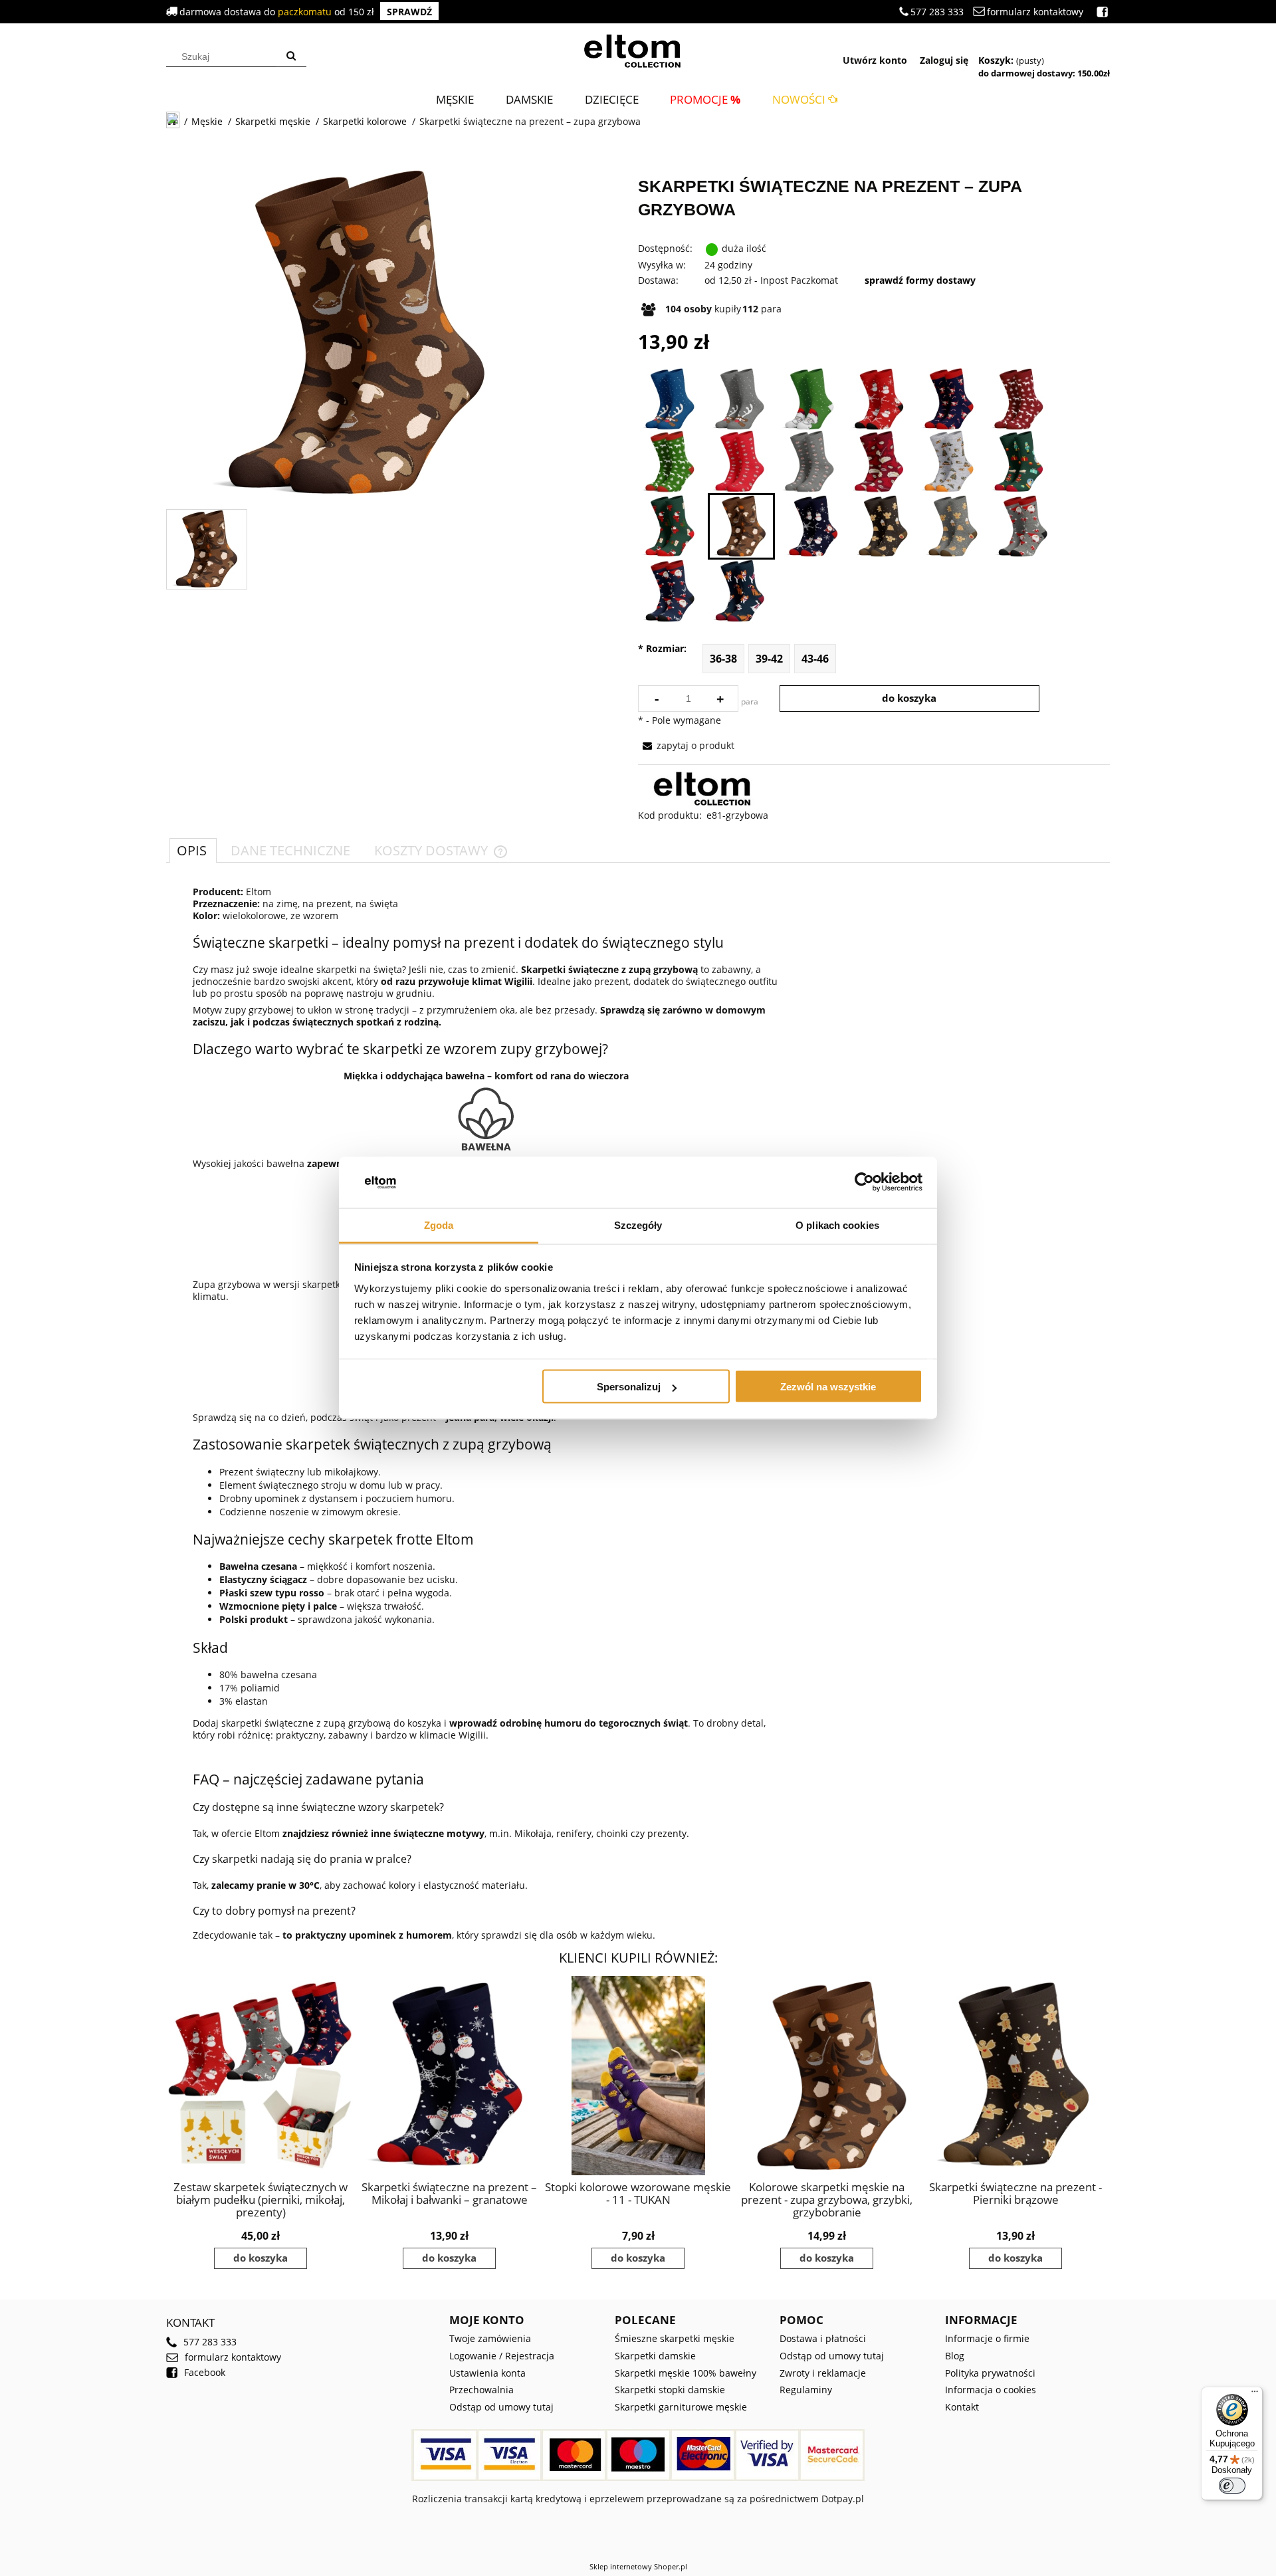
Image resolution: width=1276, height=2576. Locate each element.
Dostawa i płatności (823, 2338)
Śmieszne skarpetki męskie (675, 2338)
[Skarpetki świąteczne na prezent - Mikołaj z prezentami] (670, 526)
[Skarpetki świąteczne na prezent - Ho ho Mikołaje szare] (1022, 526)
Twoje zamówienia (490, 2338)
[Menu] (1255, 2395)
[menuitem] (455, 99)
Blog (955, 2356)
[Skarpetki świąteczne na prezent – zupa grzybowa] (741, 526)
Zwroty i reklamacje (823, 2373)
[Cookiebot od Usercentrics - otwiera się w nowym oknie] (864, 1182)
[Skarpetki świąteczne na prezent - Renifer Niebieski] (670, 399)
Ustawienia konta (487, 2373)
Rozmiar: (662, 649)
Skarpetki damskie (655, 2356)
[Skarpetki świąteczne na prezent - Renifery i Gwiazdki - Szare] (809, 462)
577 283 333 (937, 12)
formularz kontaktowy (1035, 12)
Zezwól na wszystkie (828, 1387)
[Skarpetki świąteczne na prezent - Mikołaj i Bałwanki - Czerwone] (879, 399)
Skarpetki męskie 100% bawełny (686, 2373)
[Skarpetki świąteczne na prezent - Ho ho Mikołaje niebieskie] (670, 591)
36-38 (723, 659)
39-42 (769, 659)
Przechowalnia (481, 2390)
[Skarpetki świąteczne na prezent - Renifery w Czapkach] (949, 399)
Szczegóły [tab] (638, 1225)
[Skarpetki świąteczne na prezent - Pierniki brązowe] (883, 526)
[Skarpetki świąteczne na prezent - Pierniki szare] (953, 526)
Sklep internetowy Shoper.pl (638, 2566)
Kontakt (962, 2407)
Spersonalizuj (629, 1387)
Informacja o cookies (991, 2390)
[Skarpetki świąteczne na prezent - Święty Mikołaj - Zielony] (809, 399)
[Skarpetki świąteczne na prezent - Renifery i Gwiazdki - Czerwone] (739, 462)
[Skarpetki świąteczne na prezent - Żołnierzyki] (1018, 462)
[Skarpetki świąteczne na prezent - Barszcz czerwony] (879, 462)
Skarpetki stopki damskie (670, 2390)
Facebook (205, 2373)
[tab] (193, 850)
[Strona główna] (638, 49)
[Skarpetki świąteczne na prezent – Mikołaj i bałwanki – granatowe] (813, 526)
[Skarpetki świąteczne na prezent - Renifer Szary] (739, 399)
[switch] (1232, 2486)
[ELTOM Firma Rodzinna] (707, 788)
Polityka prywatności (990, 2373)
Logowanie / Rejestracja (502, 2356)
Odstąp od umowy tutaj (501, 2407)
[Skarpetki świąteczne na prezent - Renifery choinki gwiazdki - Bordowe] (1018, 399)
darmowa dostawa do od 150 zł (306, 12)
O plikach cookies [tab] (837, 1225)
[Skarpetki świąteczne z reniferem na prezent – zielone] (670, 462)
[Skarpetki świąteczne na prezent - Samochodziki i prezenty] (949, 462)
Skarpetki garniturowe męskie (681, 2407)
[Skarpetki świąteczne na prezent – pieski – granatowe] (739, 591)
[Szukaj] (291, 56)
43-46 (815, 659)
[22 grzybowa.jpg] (207, 549)
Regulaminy (806, 2390)
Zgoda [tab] (439, 1225)
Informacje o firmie (987, 2338)
